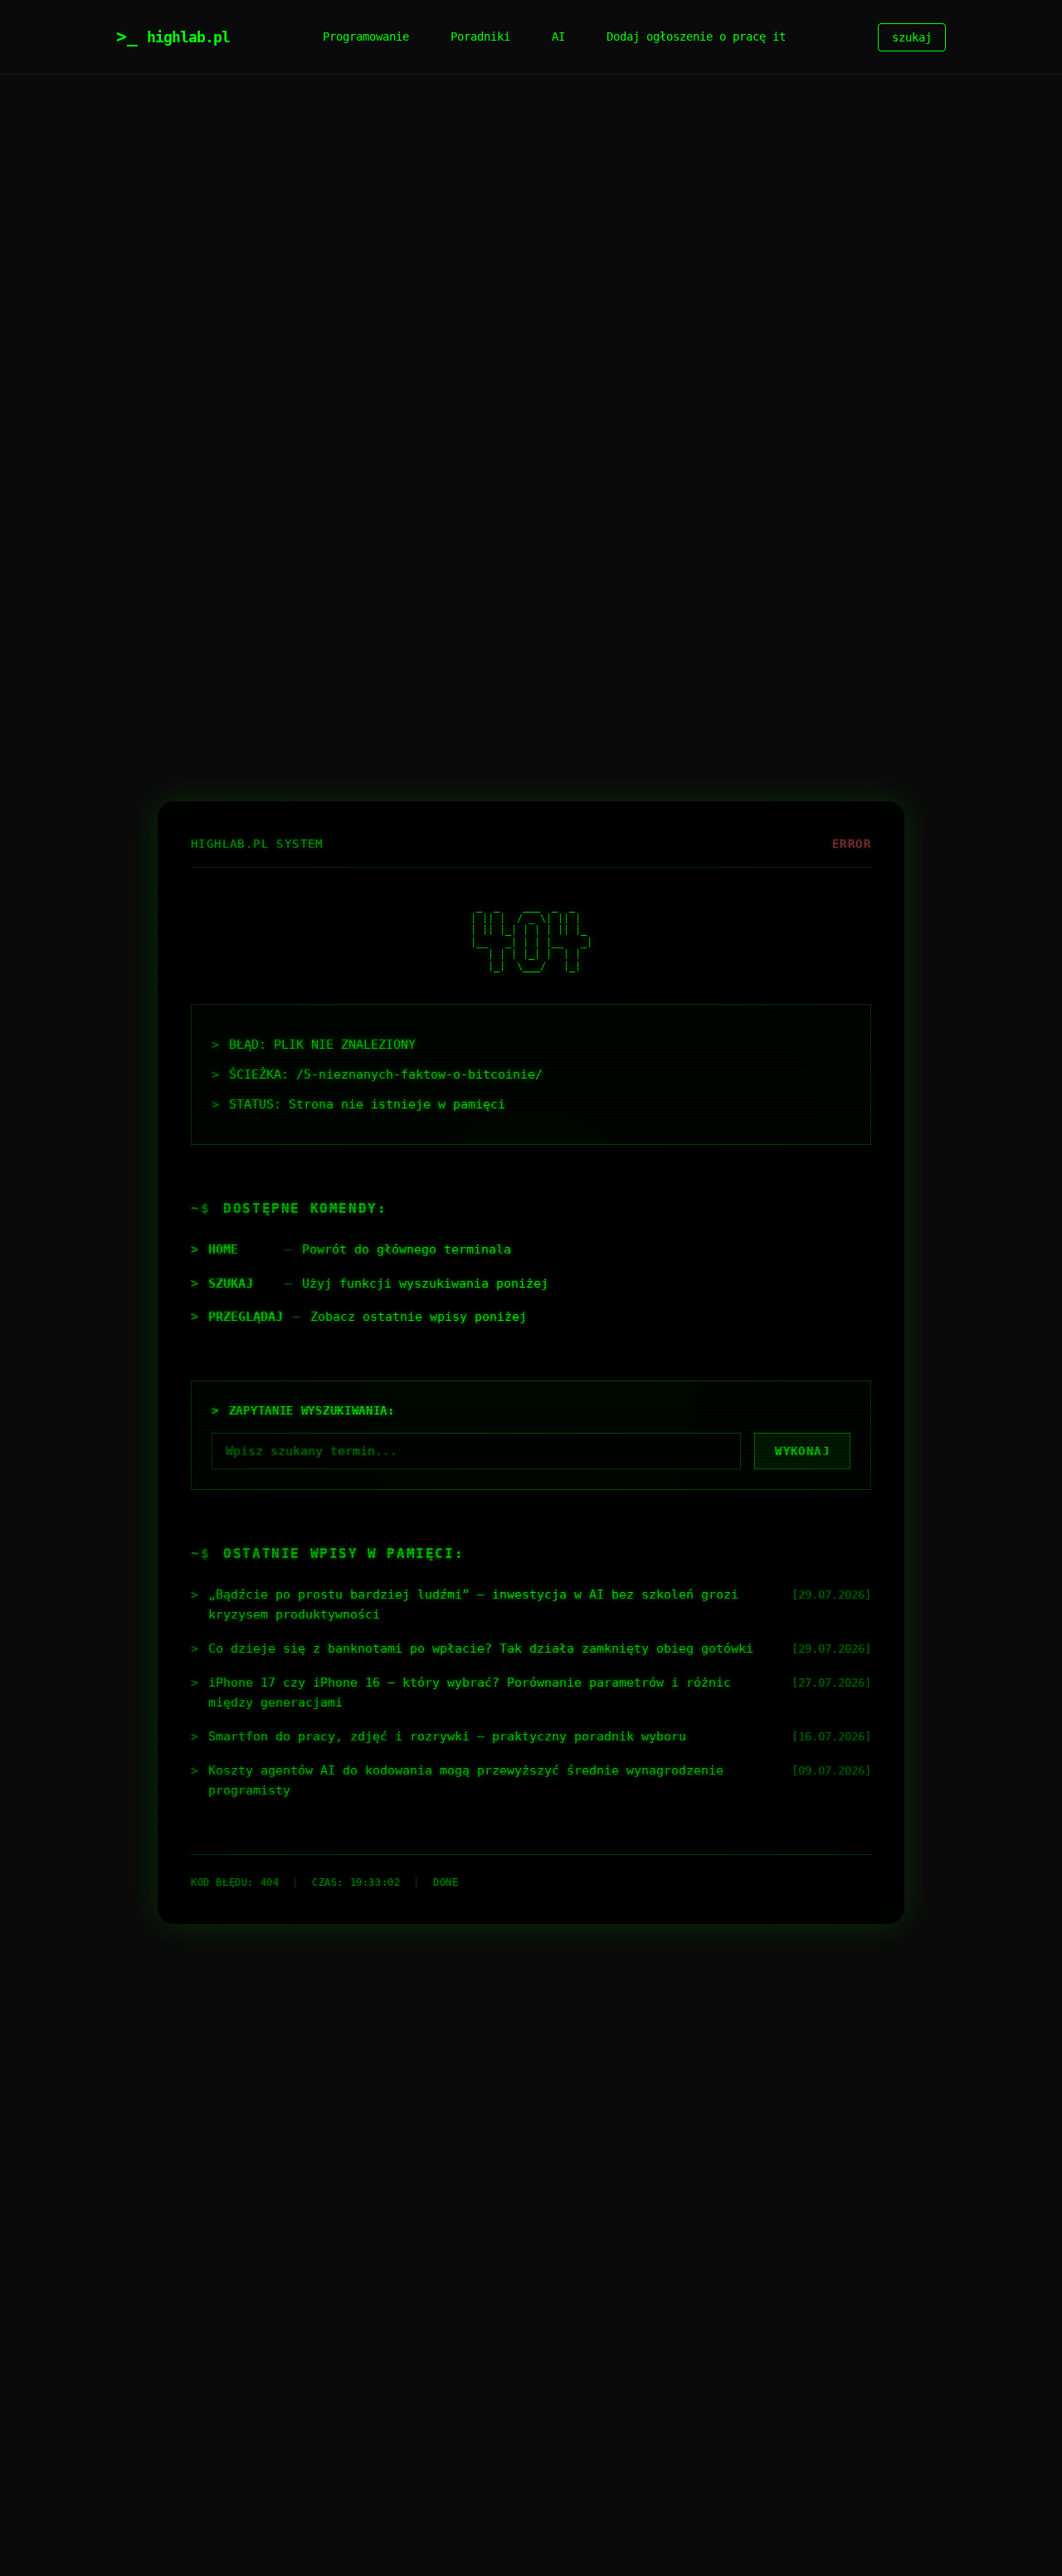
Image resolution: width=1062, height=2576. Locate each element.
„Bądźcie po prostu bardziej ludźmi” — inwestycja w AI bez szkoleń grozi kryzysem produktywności (473, 1605)
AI (558, 37)
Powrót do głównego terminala (407, 1249)
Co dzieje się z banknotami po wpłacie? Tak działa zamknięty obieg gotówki (481, 1648)
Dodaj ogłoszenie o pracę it (696, 37)
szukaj (912, 37)
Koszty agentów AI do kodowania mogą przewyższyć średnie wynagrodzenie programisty (466, 1780)
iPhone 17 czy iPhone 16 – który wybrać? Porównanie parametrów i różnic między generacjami (470, 1692)
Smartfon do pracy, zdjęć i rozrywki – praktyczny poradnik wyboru (447, 1736)
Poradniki (480, 37)
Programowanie (366, 37)
